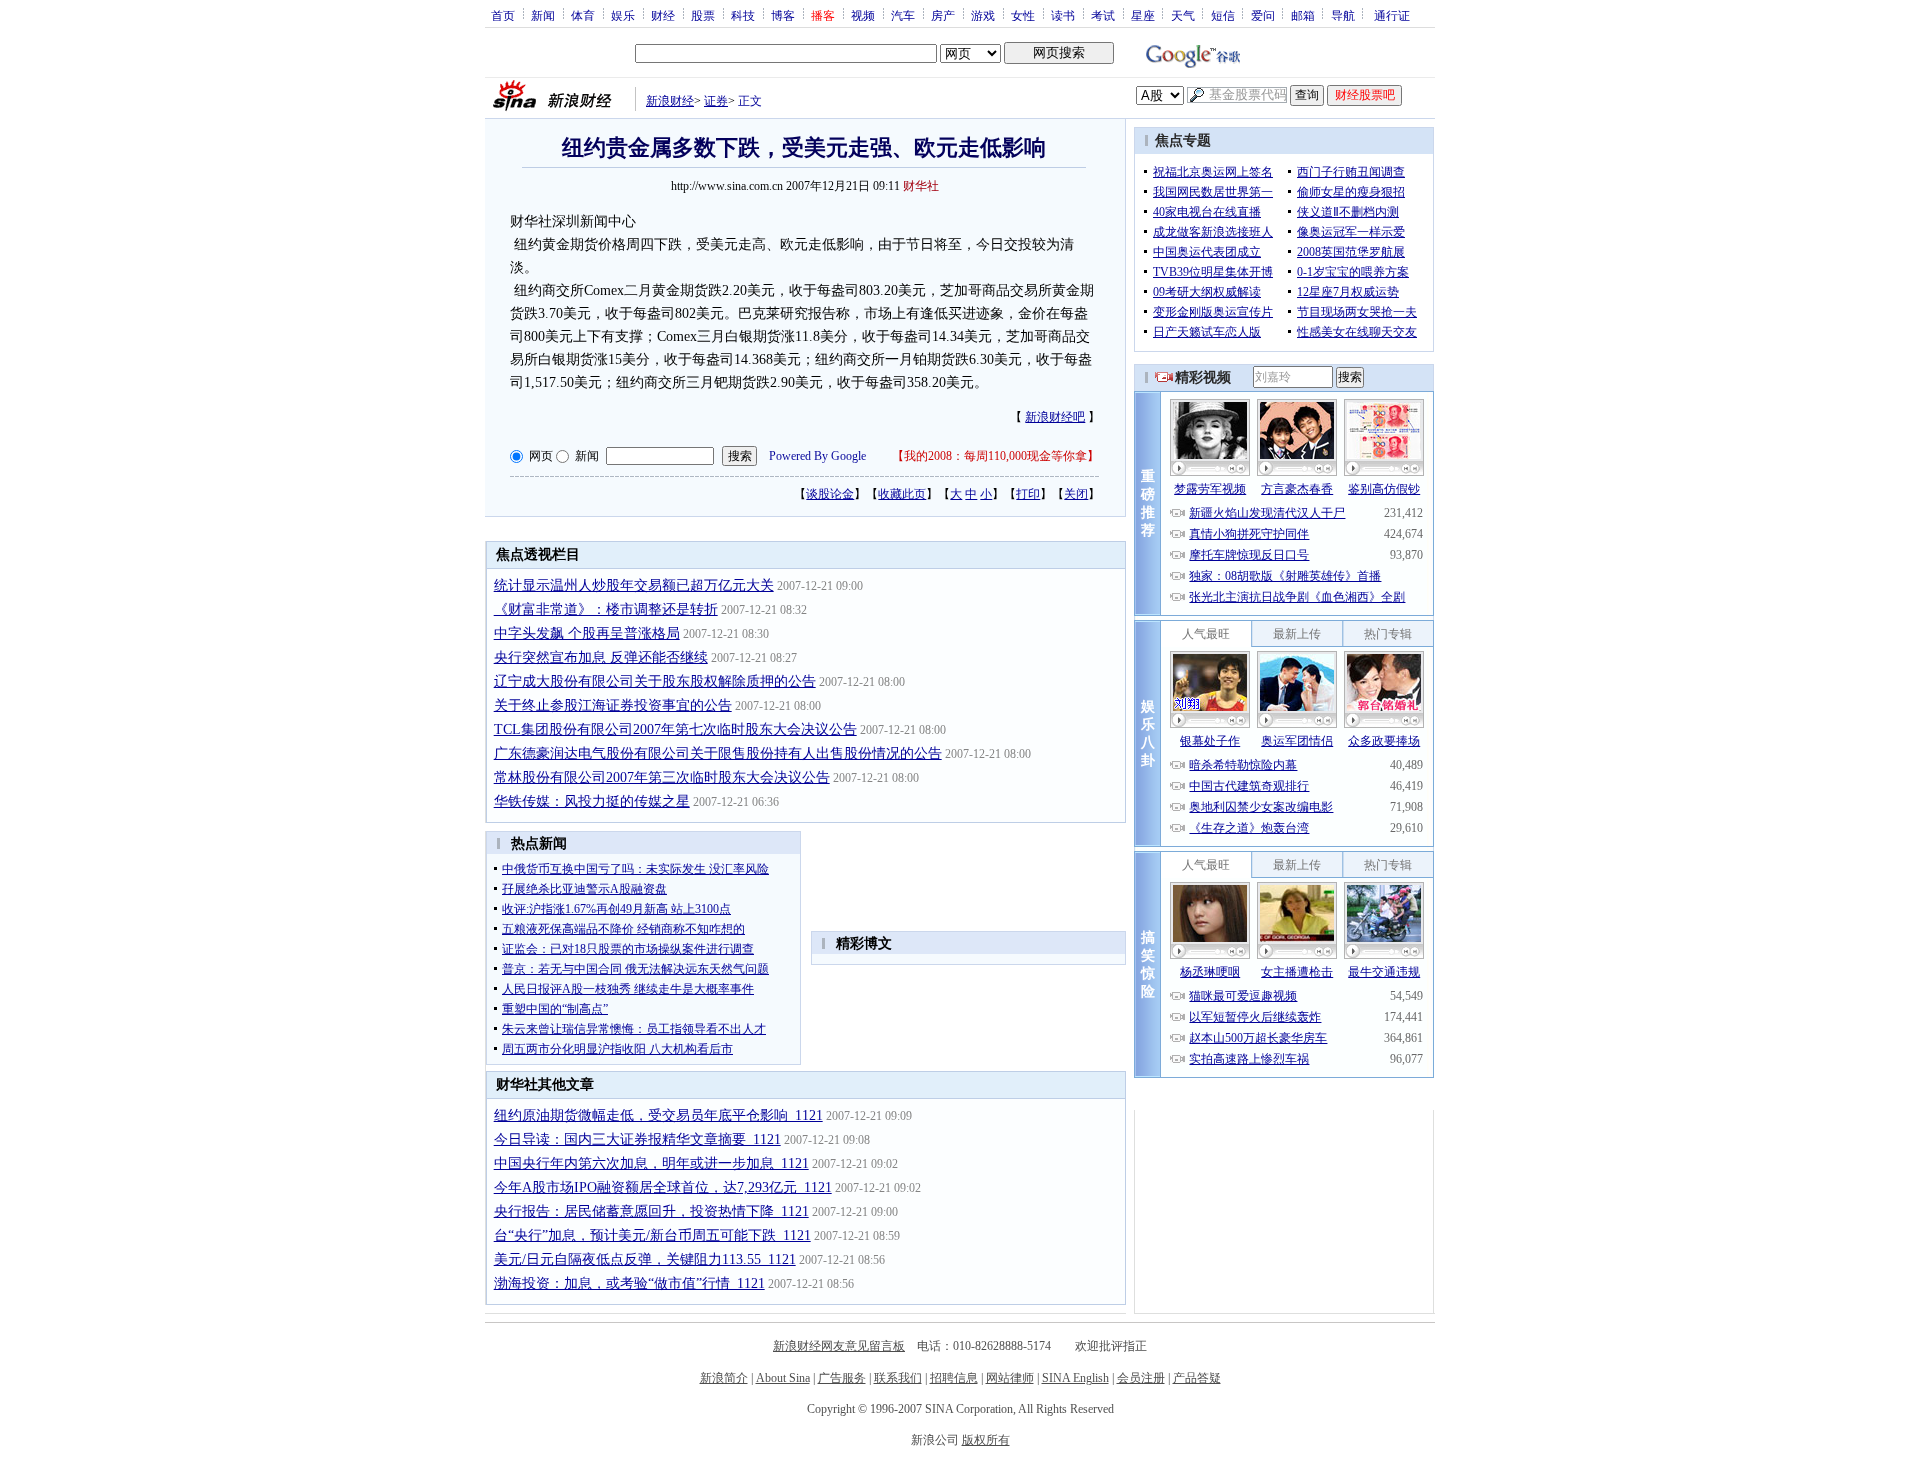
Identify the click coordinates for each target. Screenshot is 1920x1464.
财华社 (921, 186)
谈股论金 (830, 494)
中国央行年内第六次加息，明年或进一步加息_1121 (651, 1163)
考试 (1103, 15)
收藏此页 (902, 494)
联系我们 (898, 1378)
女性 (1023, 15)
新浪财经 (670, 101)
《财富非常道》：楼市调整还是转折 (606, 609)
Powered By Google (817, 456)
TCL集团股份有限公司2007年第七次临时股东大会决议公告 (675, 729)
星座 (1143, 15)
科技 (743, 15)
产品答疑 (1197, 1378)
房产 (943, 15)
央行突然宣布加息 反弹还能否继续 (601, 657)
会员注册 (1141, 1378)
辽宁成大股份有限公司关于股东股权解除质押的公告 (655, 681)
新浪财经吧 (1055, 417)
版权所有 (986, 1440)
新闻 (543, 15)
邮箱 (1303, 15)
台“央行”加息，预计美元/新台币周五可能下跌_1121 (652, 1235)
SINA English (1075, 1378)
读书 (1063, 15)
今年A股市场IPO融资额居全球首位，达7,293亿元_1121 (663, 1187)
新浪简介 (724, 1378)
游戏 (983, 15)
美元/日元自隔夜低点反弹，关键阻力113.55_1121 (645, 1259)
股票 (703, 15)
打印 (1028, 494)
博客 (783, 15)
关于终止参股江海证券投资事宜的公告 (613, 705)
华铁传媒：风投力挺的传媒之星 (592, 801)
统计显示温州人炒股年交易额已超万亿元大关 (634, 585)
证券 (716, 101)
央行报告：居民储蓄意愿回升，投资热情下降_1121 (651, 1211)
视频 (863, 15)
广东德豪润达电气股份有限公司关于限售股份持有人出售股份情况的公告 (718, 753)
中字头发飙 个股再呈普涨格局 (587, 633)
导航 (1343, 15)
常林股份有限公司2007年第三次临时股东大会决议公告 (662, 777)
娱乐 (623, 15)
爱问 (1263, 15)
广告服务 (842, 1378)
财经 (663, 15)
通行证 (1392, 15)
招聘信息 (954, 1378)
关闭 (1076, 494)
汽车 (903, 15)
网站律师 (1010, 1378)
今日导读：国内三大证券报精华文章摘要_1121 (637, 1139)
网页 (541, 456)
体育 (583, 15)
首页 (503, 15)
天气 (1183, 15)
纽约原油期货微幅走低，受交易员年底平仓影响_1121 (658, 1115)
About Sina (783, 1378)
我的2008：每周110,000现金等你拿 (995, 456)
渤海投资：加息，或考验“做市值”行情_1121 (629, 1283)
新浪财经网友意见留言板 (839, 1346)
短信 (1223, 15)
